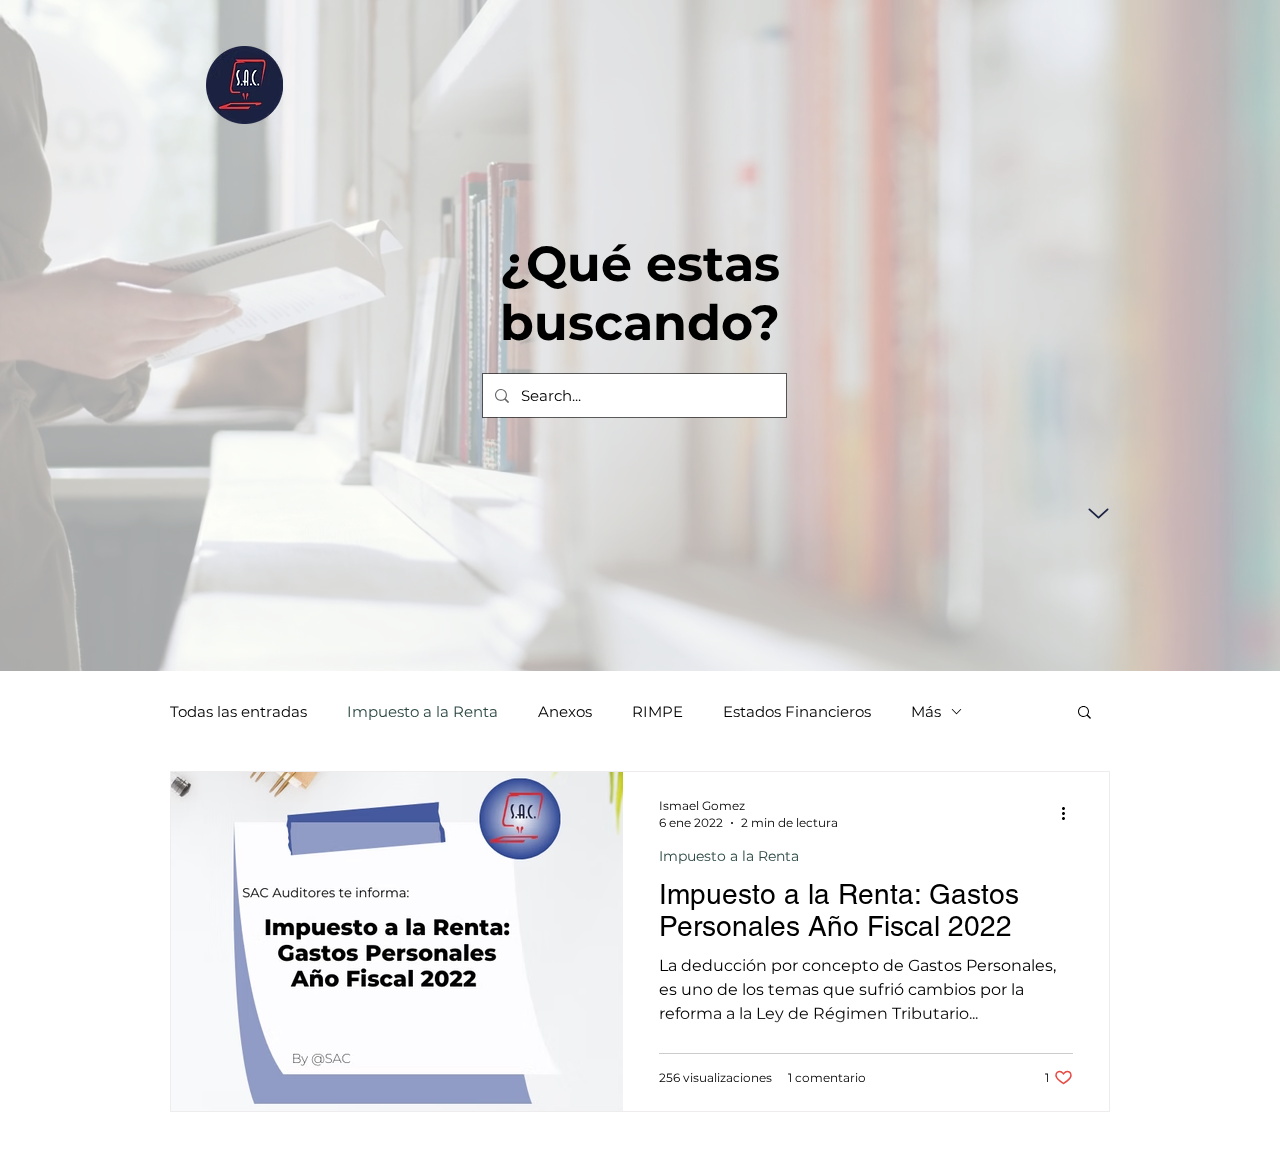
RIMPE (657, 711)
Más (926, 711)
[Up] (1098, 513)
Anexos (565, 711)
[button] (1084, 713)
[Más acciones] (1070, 813)
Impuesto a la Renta (422, 711)
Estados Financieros (797, 711)
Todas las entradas (238, 711)
